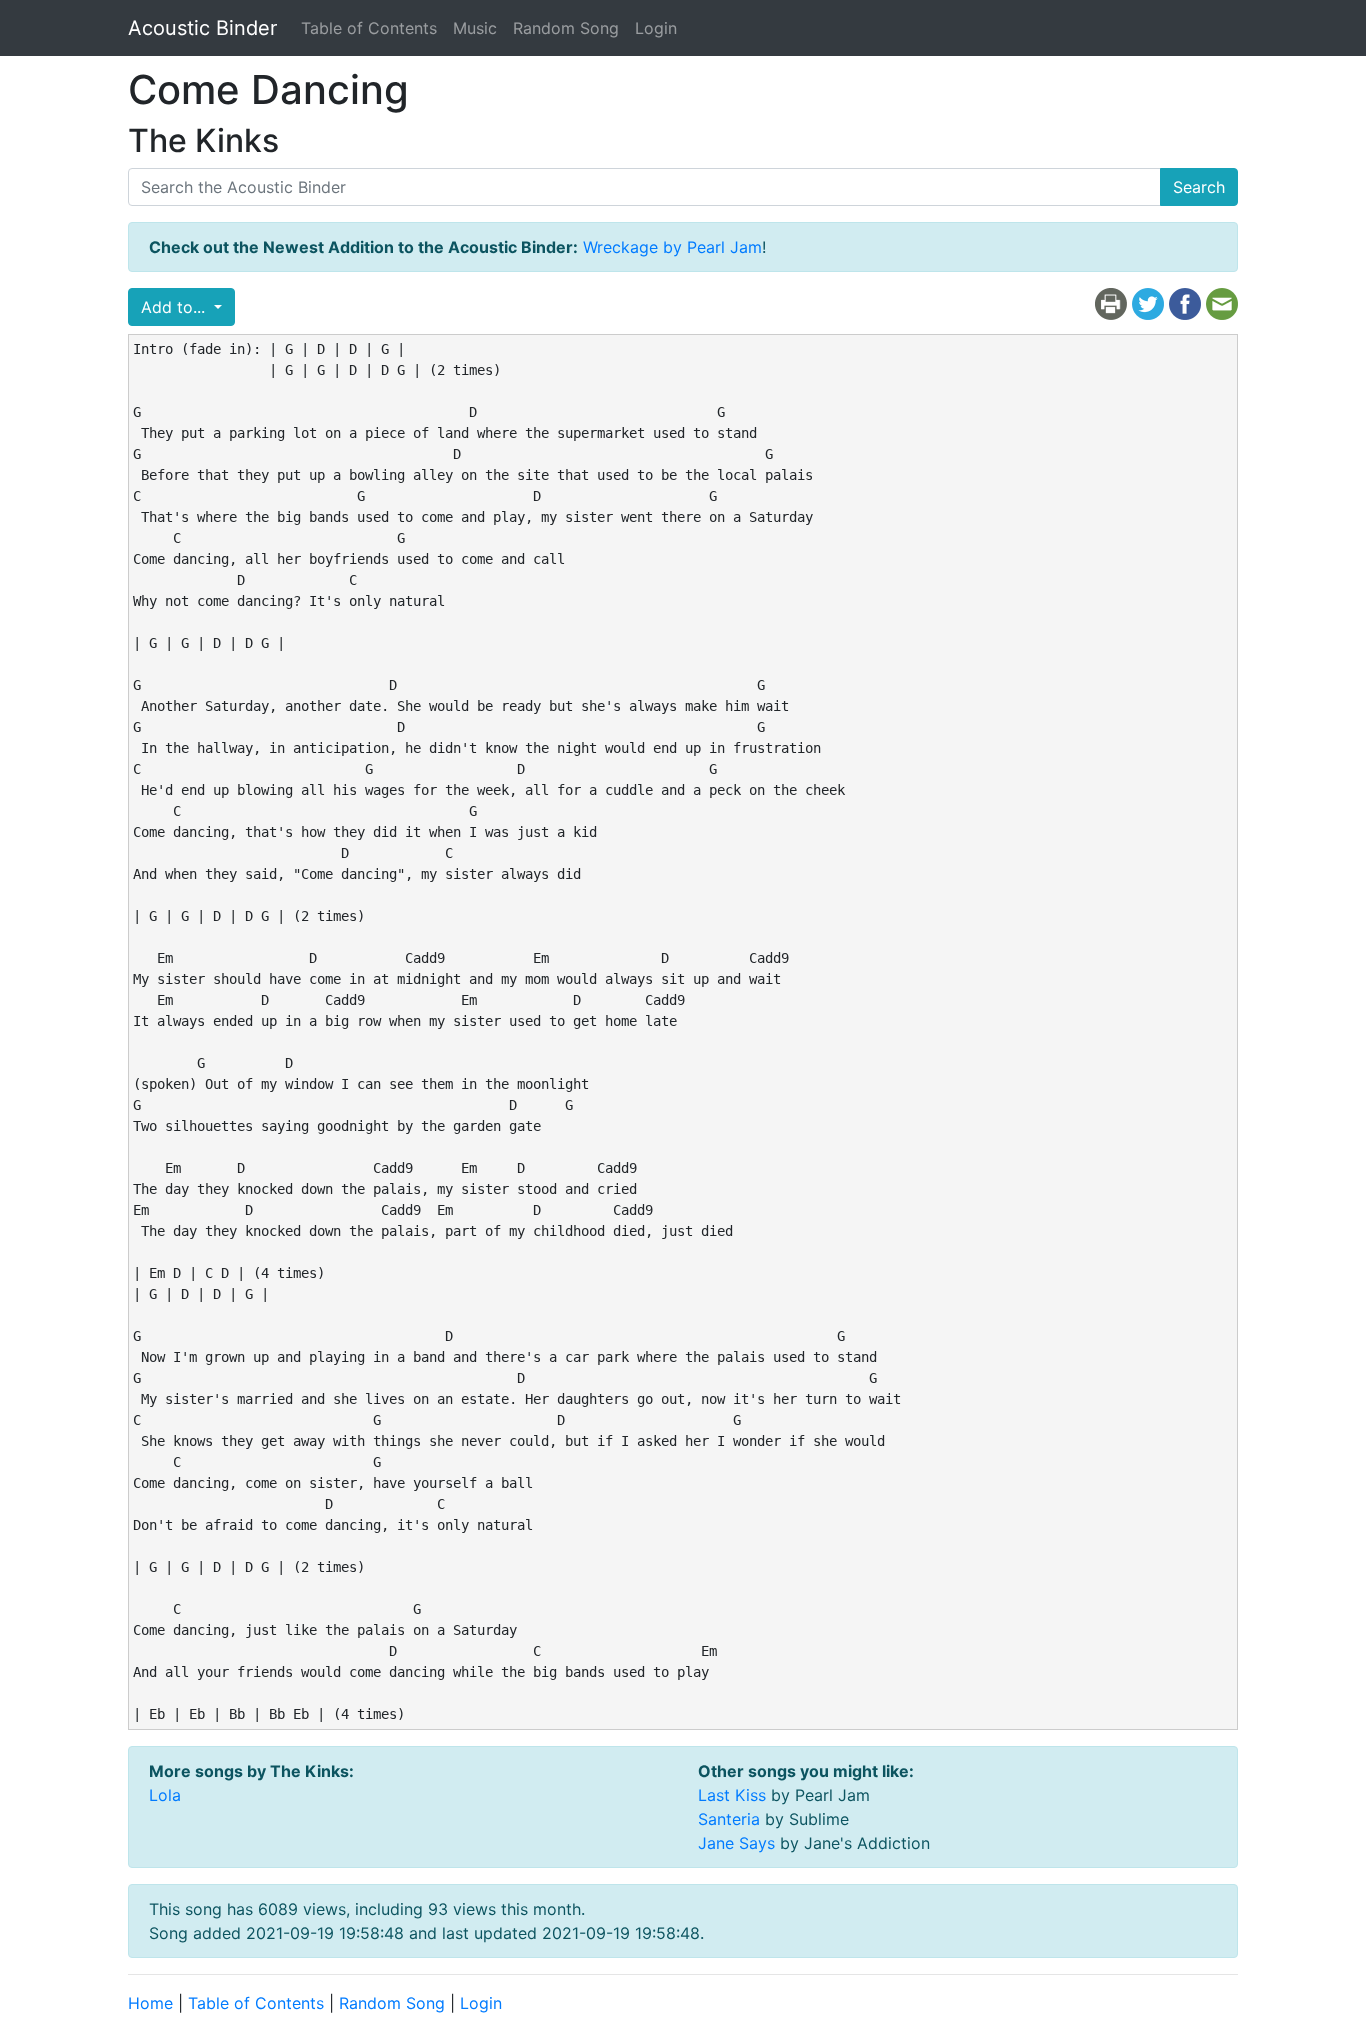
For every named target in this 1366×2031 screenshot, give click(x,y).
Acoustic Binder (202, 28)
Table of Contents (369, 28)
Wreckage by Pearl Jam (672, 247)
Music (475, 28)
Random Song (566, 28)
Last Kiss (732, 1795)
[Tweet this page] (1148, 303)
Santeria (729, 1819)
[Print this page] (1111, 303)
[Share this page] (1185, 303)
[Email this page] (1222, 303)
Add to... (175, 307)
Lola (165, 1795)
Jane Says (736, 1843)
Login (656, 28)
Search (1199, 187)
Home (150, 2003)
